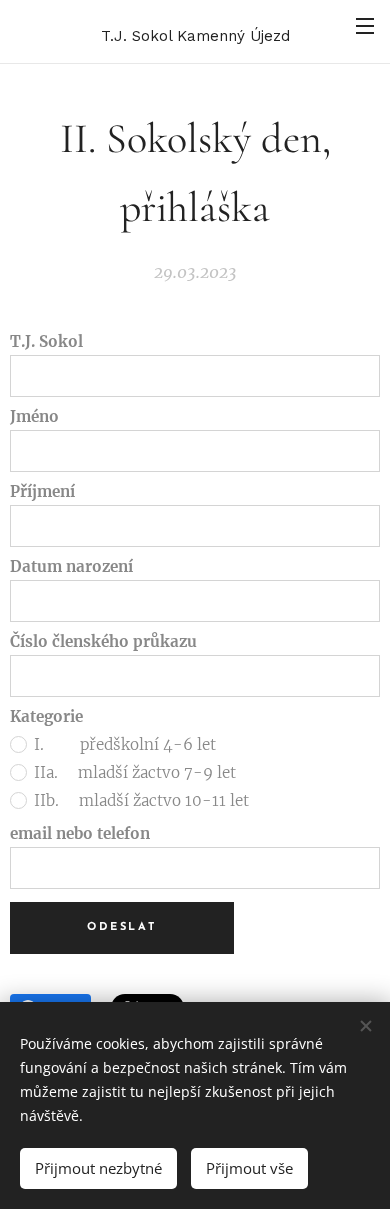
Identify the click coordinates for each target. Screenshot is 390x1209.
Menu (365, 25)
